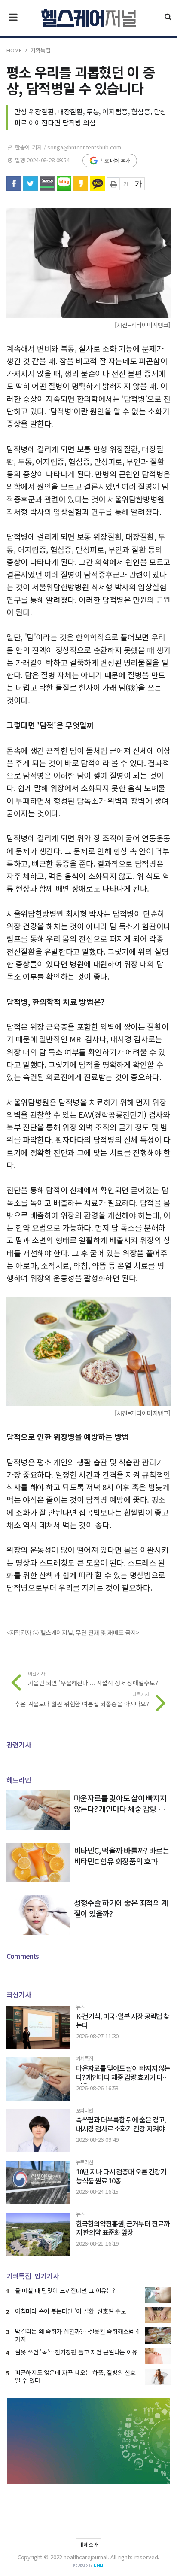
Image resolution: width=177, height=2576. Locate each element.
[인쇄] (113, 184)
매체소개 (88, 2544)
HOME (14, 50)
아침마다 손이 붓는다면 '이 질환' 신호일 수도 (71, 2311)
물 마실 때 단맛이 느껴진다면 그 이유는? (65, 2290)
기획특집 (40, 50)
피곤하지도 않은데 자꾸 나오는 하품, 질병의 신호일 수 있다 (75, 2376)
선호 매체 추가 (115, 160)
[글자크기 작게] (126, 184)
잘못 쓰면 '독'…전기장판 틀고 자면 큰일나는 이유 (76, 2352)
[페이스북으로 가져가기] (14, 183)
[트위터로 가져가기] (31, 183)
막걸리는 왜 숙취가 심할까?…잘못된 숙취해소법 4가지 (77, 2335)
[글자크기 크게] (138, 184)
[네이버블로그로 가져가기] (64, 183)
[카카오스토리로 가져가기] (81, 183)
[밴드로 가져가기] (47, 183)
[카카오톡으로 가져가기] (98, 183)
